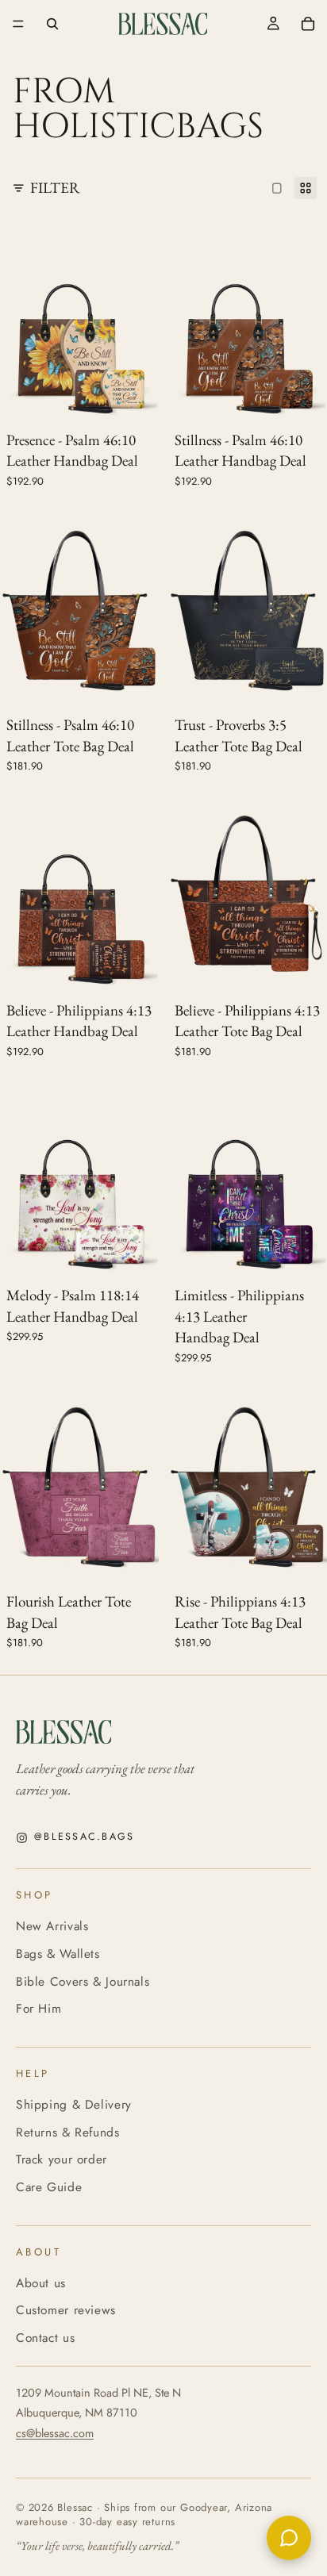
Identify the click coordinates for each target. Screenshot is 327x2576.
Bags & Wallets (58, 1954)
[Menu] (18, 24)
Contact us (45, 2338)
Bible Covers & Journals (83, 1981)
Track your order (62, 2159)
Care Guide (49, 2187)
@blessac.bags (84, 1837)
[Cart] (308, 24)
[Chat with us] (289, 2538)
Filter (55, 188)
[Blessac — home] (163, 1732)
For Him (38, 2008)
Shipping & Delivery (74, 2104)
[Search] (52, 24)
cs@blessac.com (55, 2433)
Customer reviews (66, 2310)
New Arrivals (52, 1926)
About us (41, 2283)
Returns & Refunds (68, 2132)
